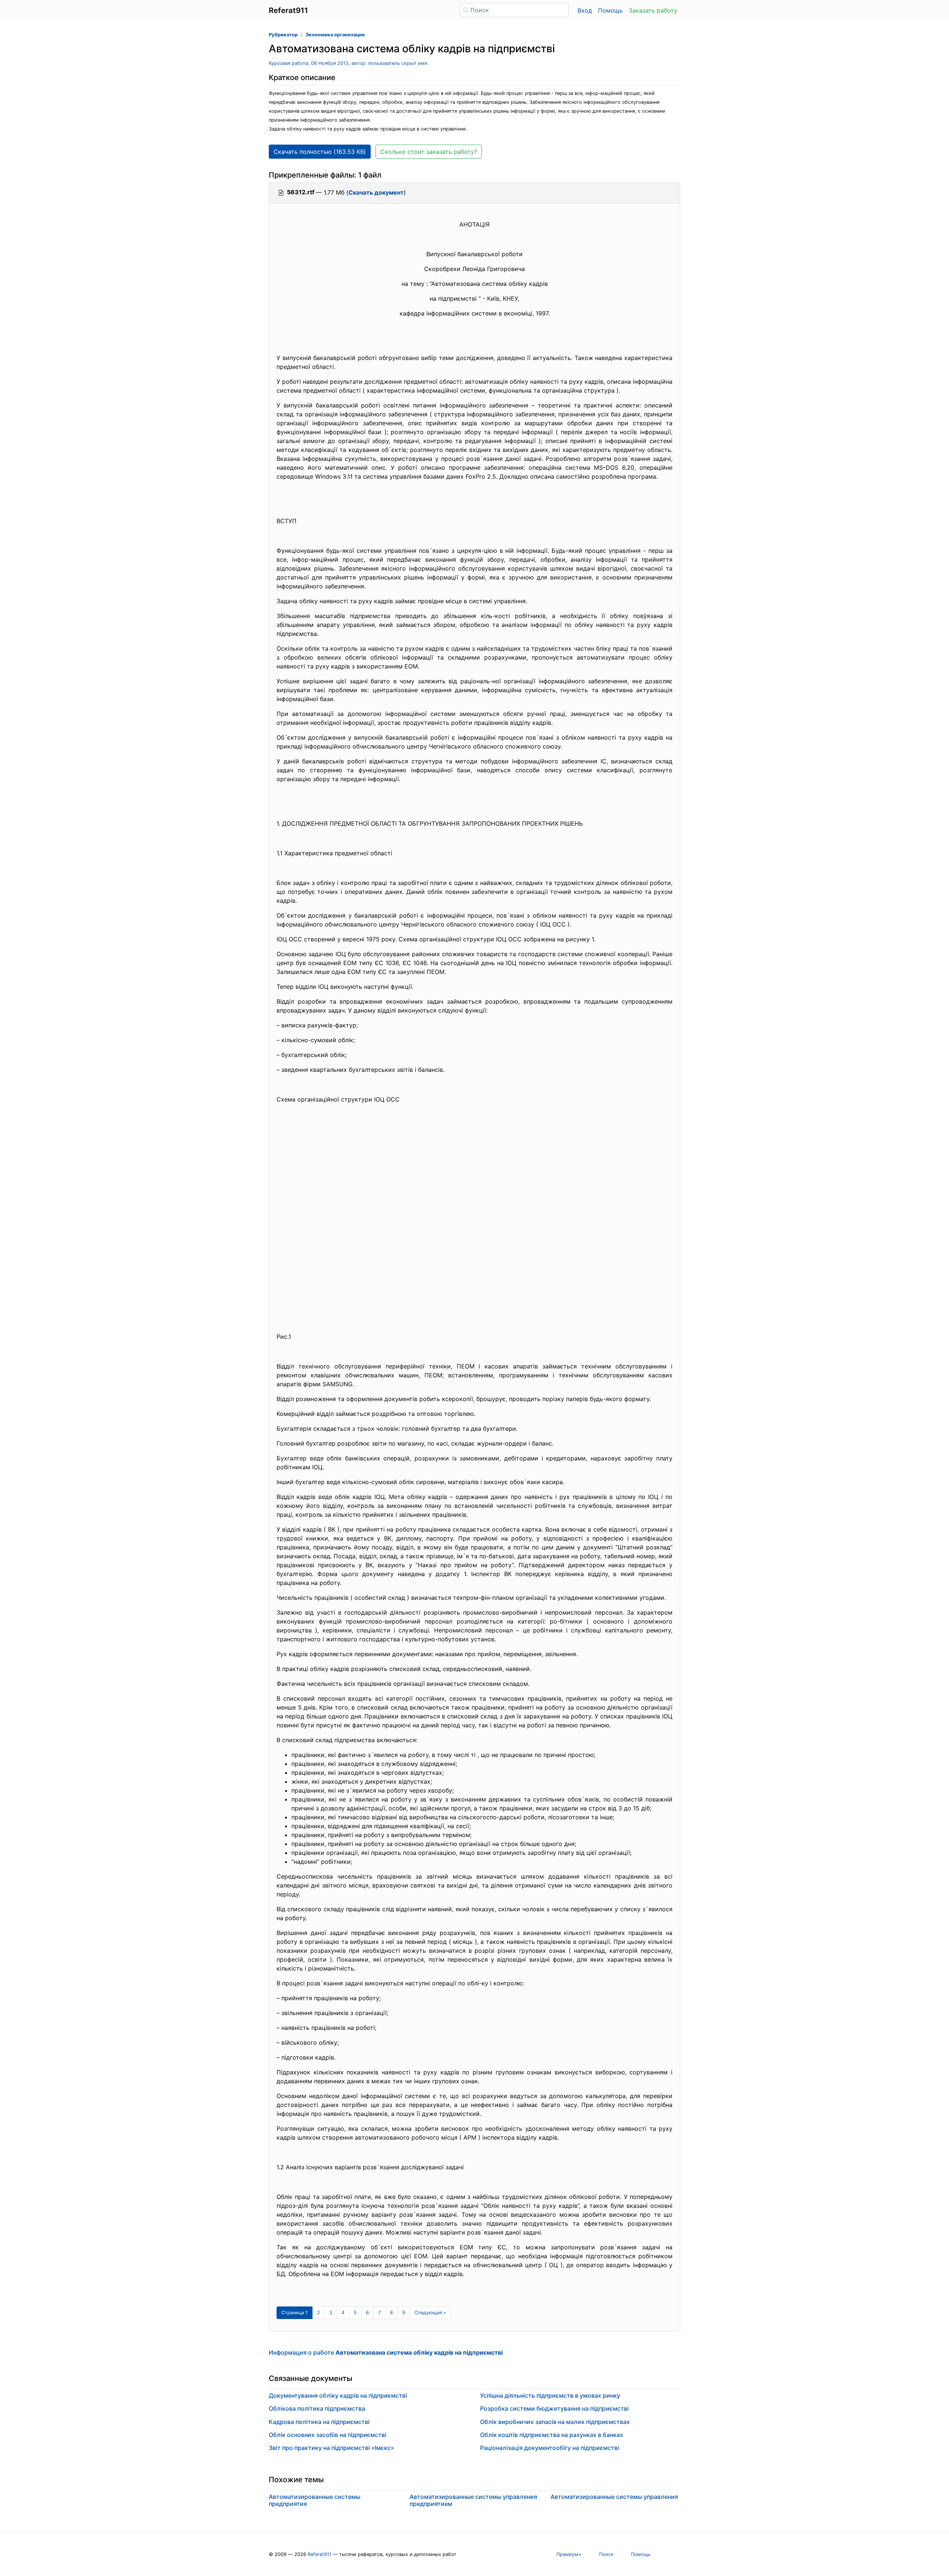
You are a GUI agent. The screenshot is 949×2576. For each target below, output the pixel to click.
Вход (585, 10)
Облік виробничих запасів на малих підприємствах (555, 2422)
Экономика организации (335, 35)
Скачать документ (376, 192)
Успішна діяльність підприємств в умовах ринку (550, 2395)
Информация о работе (386, 2352)
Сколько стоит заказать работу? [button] (429, 152)
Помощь (610, 10)
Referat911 (320, 2554)
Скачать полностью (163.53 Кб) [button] (320, 152)
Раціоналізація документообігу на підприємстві (550, 2448)
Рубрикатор (283, 35)
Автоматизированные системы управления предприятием (473, 2500)
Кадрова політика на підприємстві (319, 2422)
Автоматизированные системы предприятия (315, 2500)
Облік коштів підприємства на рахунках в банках (552, 2435)
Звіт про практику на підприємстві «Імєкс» (331, 2448)
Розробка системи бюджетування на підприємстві (554, 2408)
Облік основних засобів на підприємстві (328, 2435)
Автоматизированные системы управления (614, 2497)
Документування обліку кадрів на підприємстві (338, 2395)
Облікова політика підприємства (317, 2408)
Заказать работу (653, 10)
